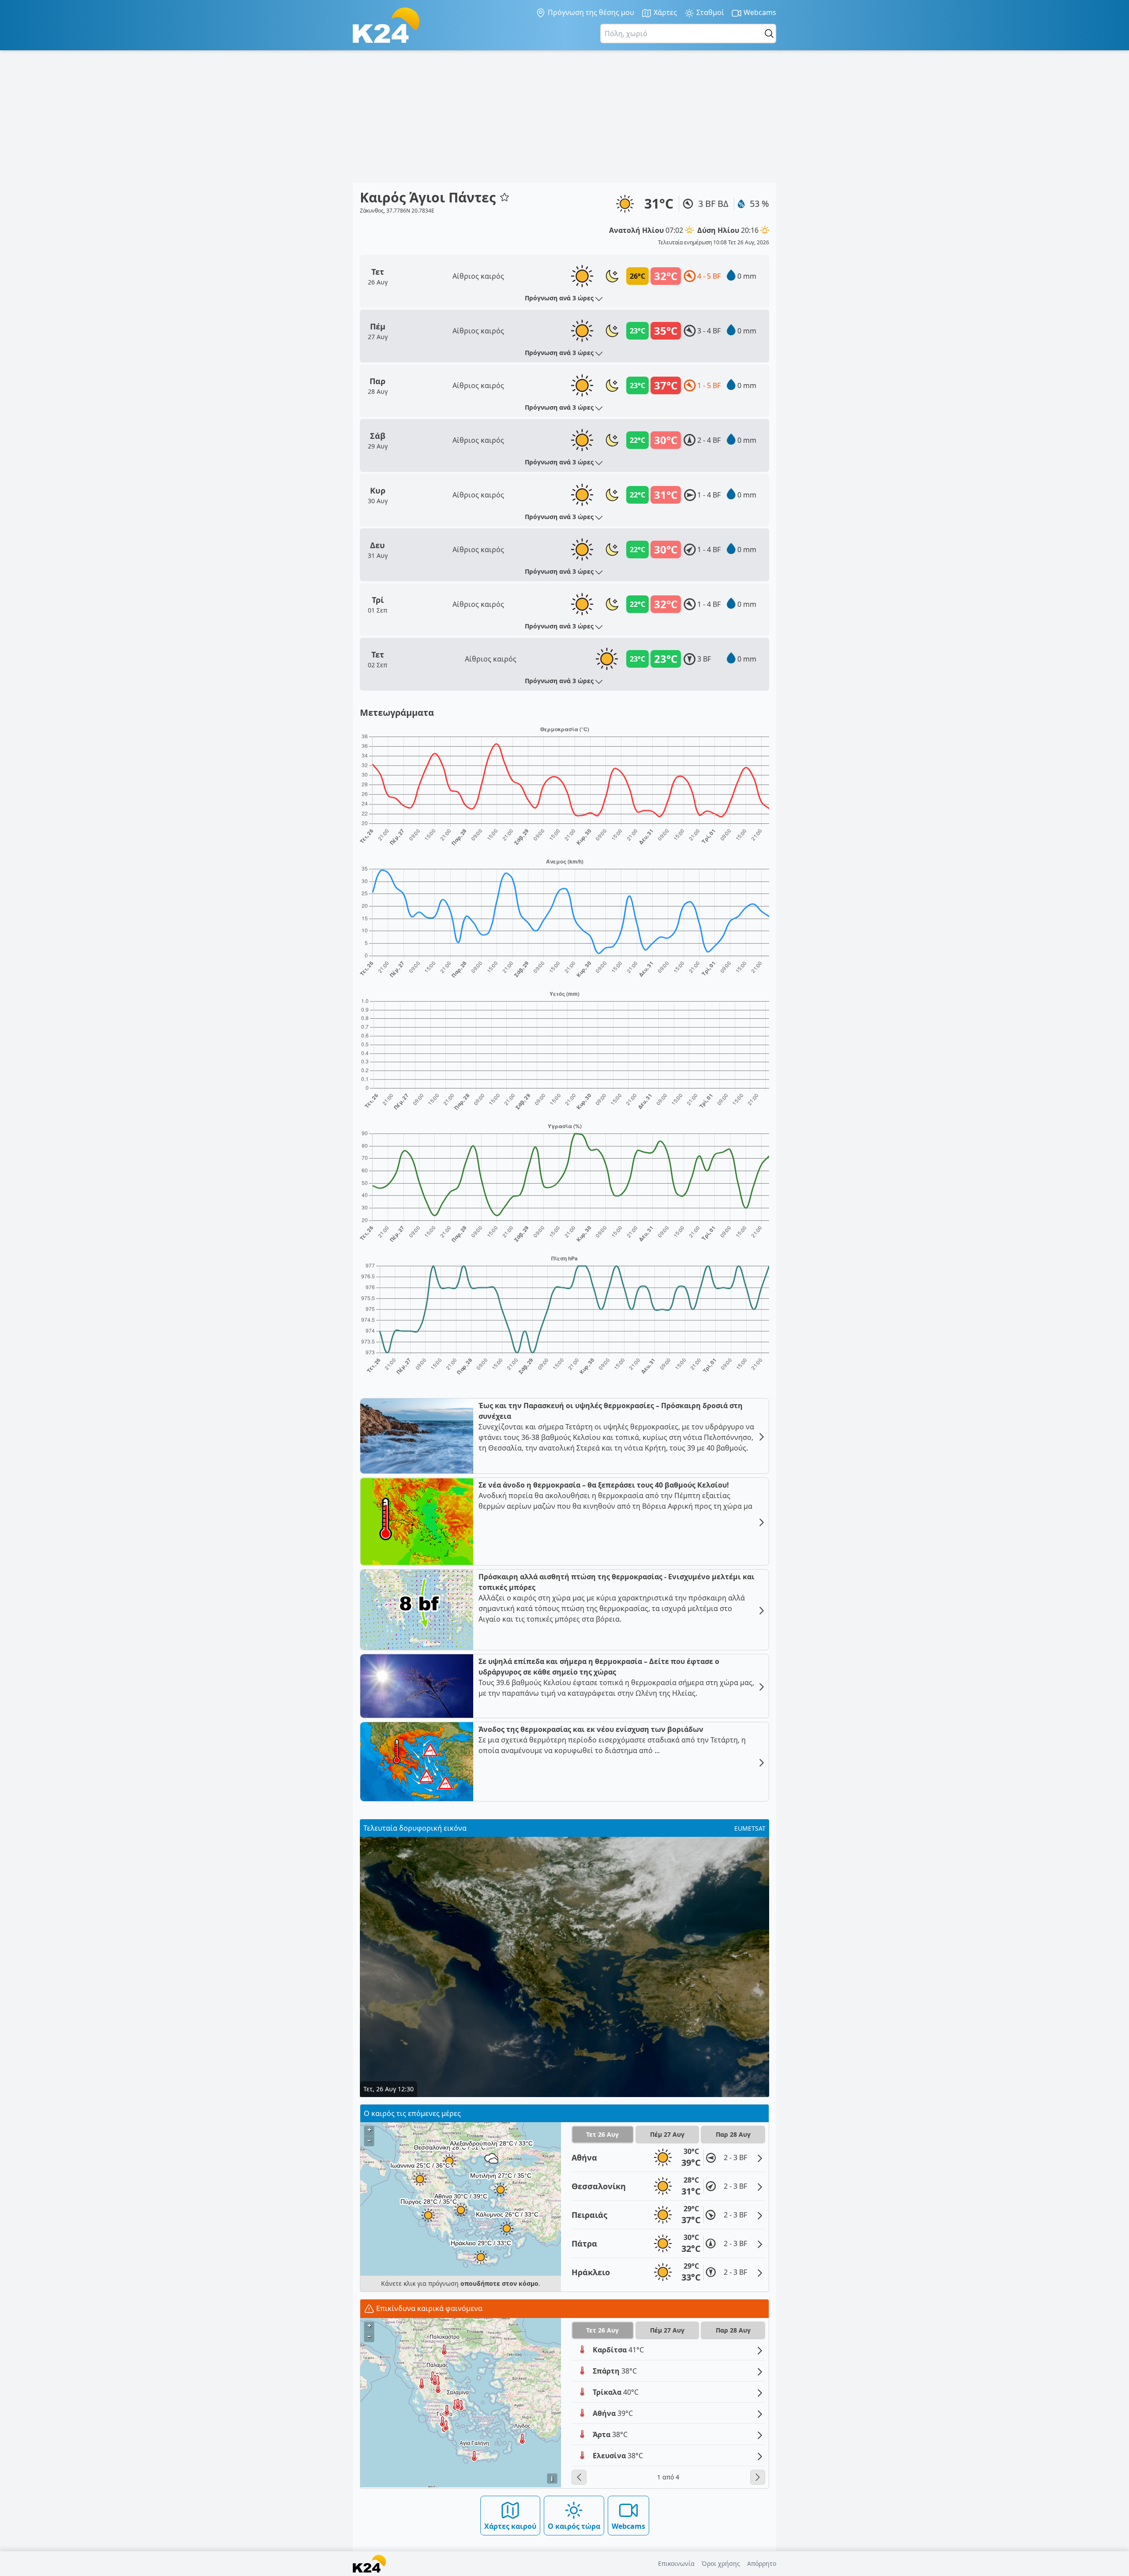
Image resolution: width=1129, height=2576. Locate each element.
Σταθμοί (709, 12)
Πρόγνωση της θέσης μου (590, 12)
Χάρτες (664, 12)
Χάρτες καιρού (510, 2526)
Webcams (759, 12)
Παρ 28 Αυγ (733, 2134)
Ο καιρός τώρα (574, 2526)
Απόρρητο (762, 2563)
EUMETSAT (750, 1828)
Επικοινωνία (676, 2563)
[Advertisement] (564, 116)
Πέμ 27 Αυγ (667, 2134)
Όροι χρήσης (721, 2563)
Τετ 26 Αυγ (602, 2134)
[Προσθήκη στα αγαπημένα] (505, 197)
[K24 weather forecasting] (386, 25)
